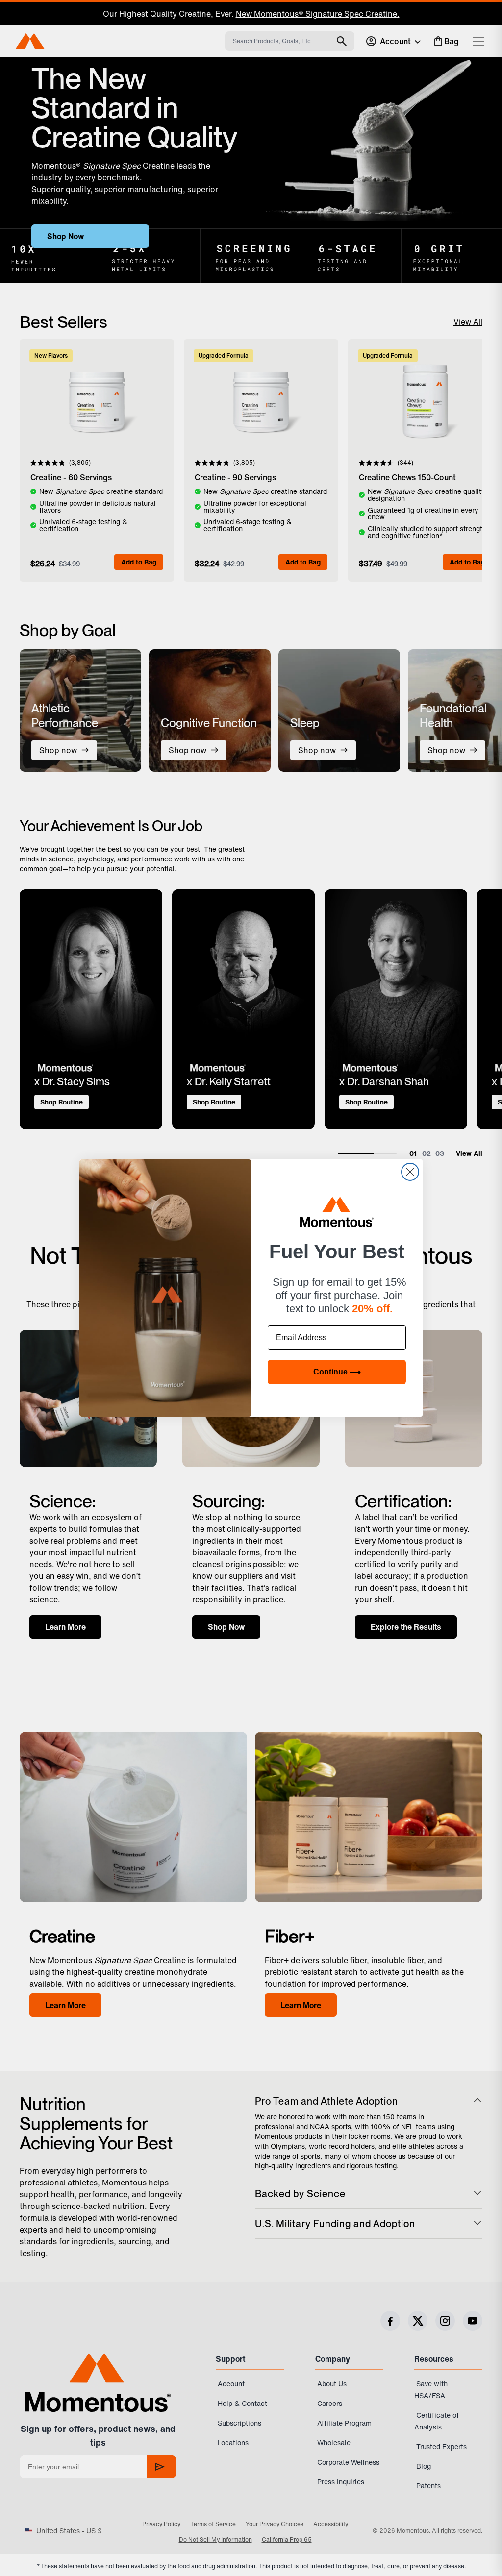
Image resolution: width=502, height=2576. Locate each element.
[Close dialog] (410, 1172)
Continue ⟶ (337, 1372)
